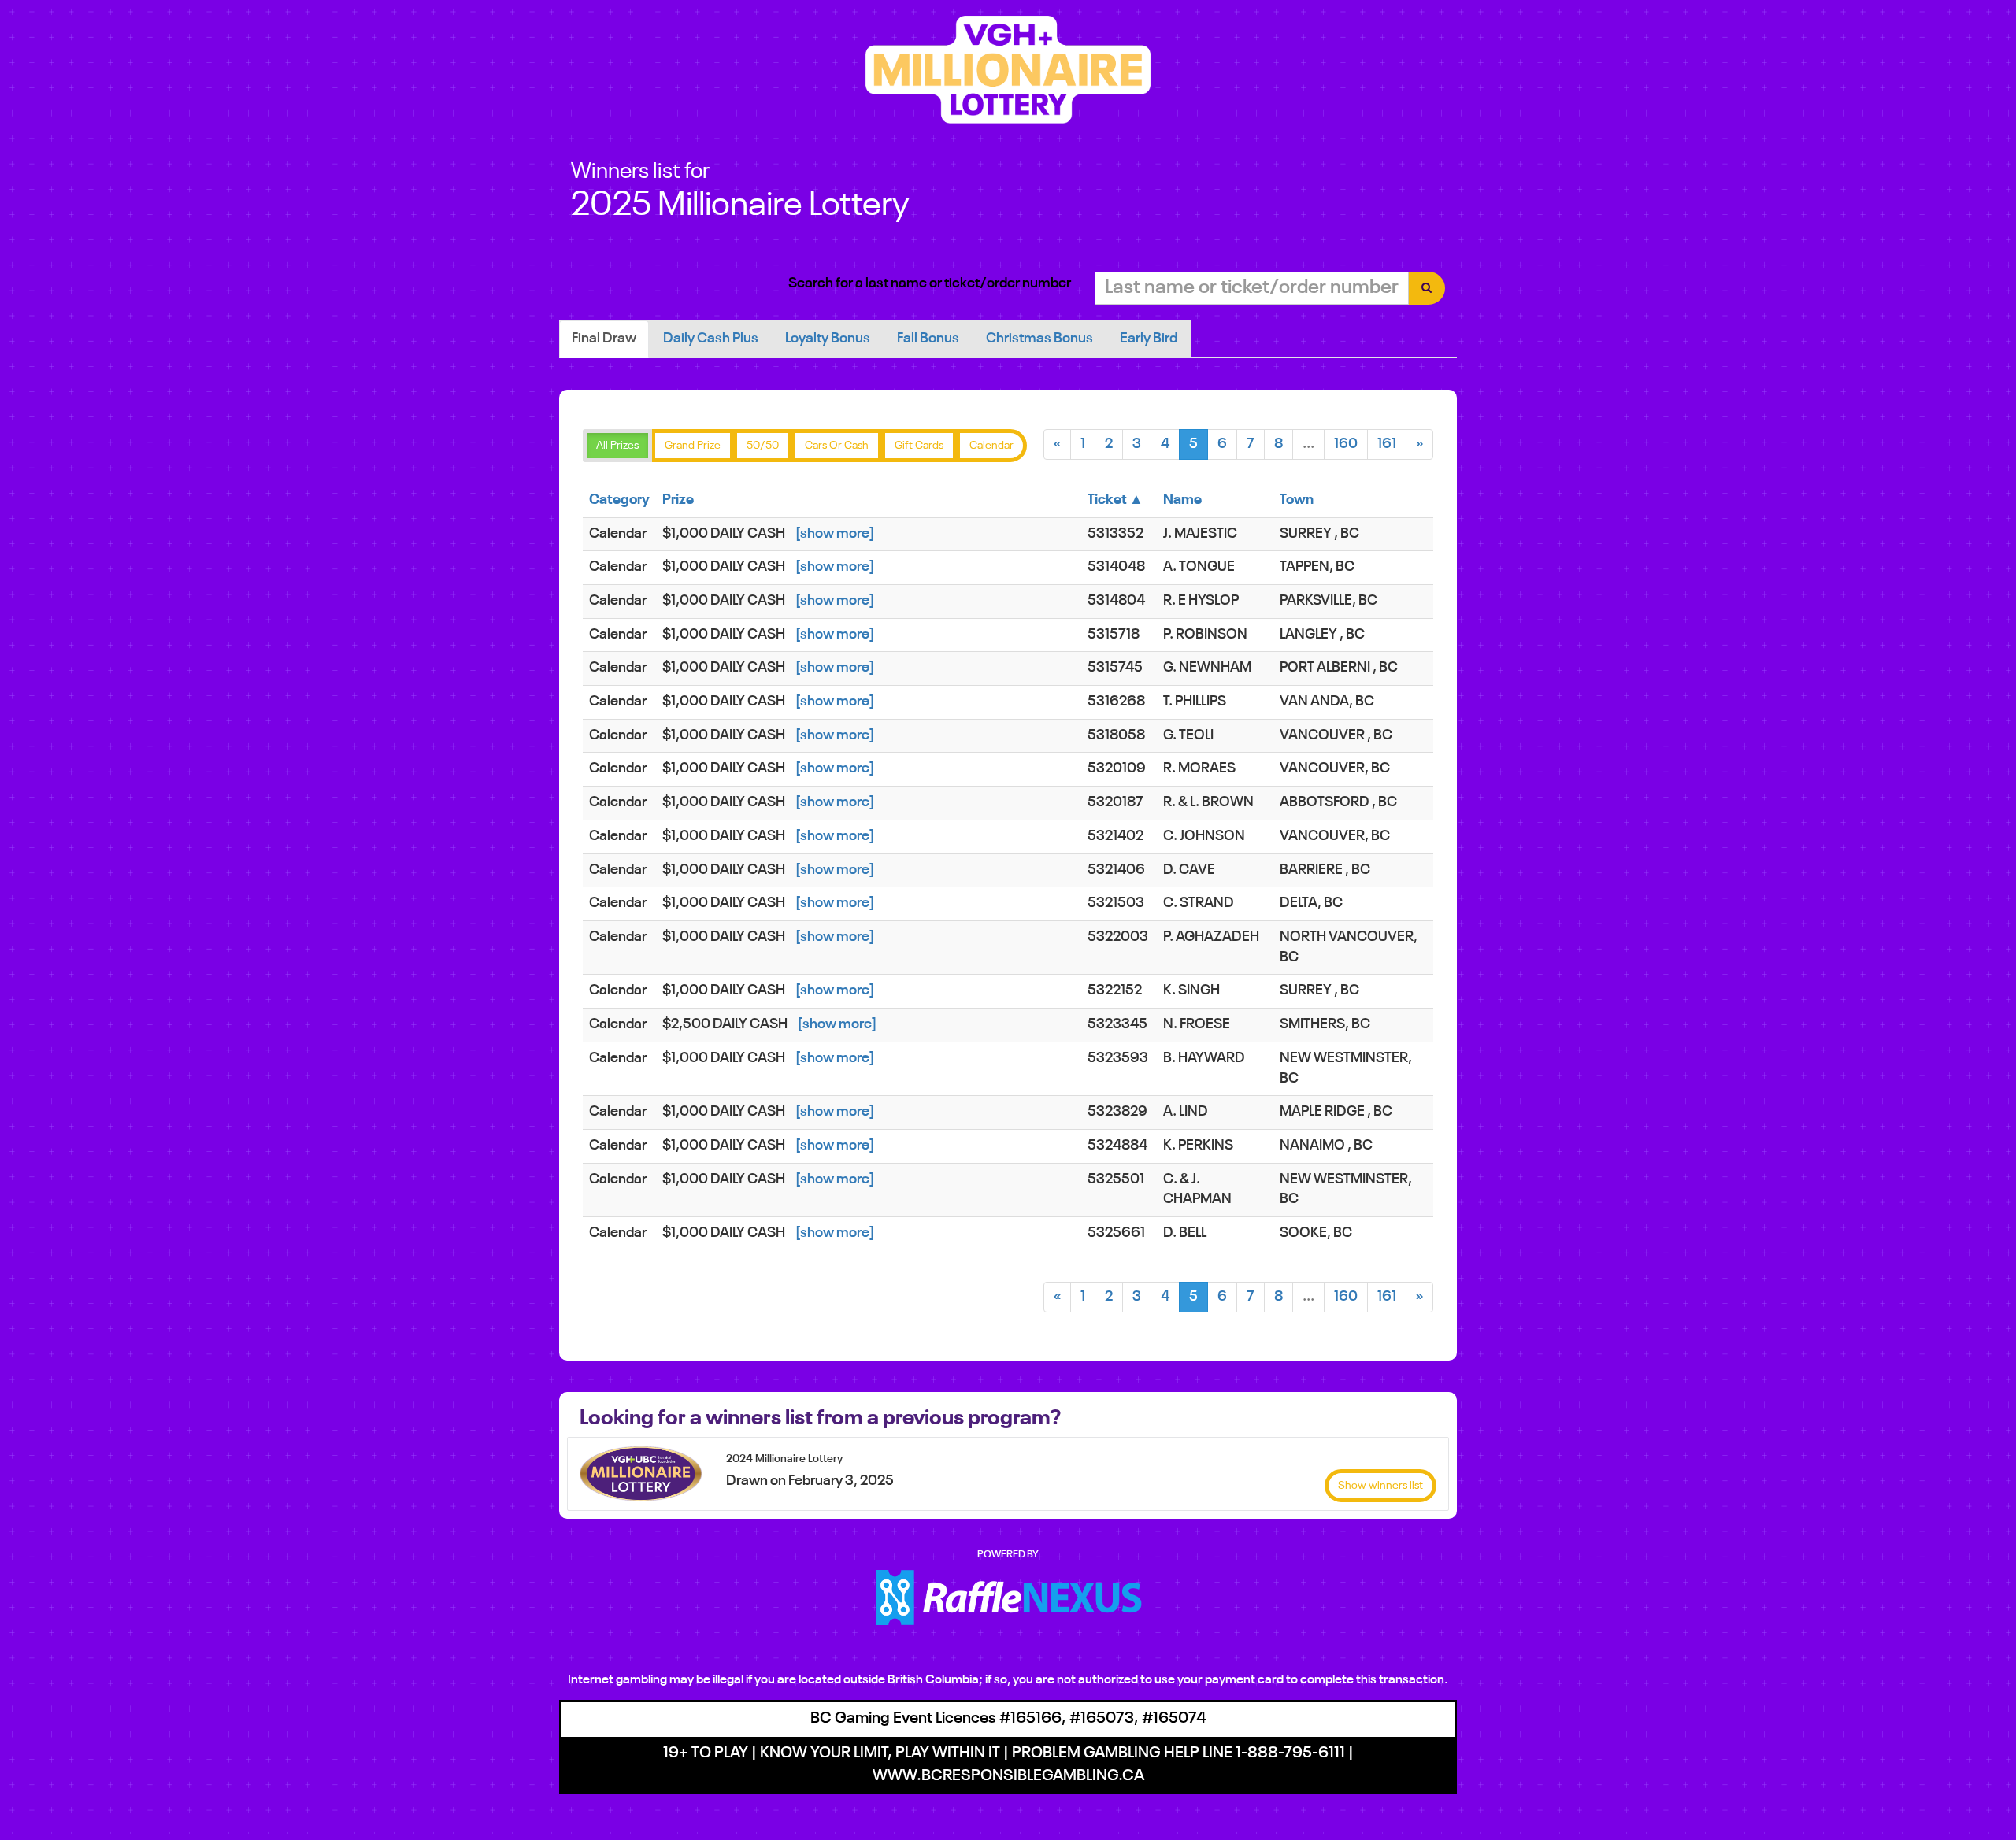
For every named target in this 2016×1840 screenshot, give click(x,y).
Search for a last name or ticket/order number (930, 283)
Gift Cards (919, 446)
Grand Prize (693, 446)
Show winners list (1380, 1486)
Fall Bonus (928, 339)
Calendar (991, 446)
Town (1297, 500)
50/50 (763, 446)
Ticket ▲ (1115, 500)
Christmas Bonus (1039, 339)
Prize (678, 500)
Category (619, 500)
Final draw (604, 339)
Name (1182, 500)
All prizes (617, 446)
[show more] (835, 534)
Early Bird (1149, 339)
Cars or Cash (837, 446)
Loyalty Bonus (828, 339)
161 (1387, 444)
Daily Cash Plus (711, 339)
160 (1346, 444)
